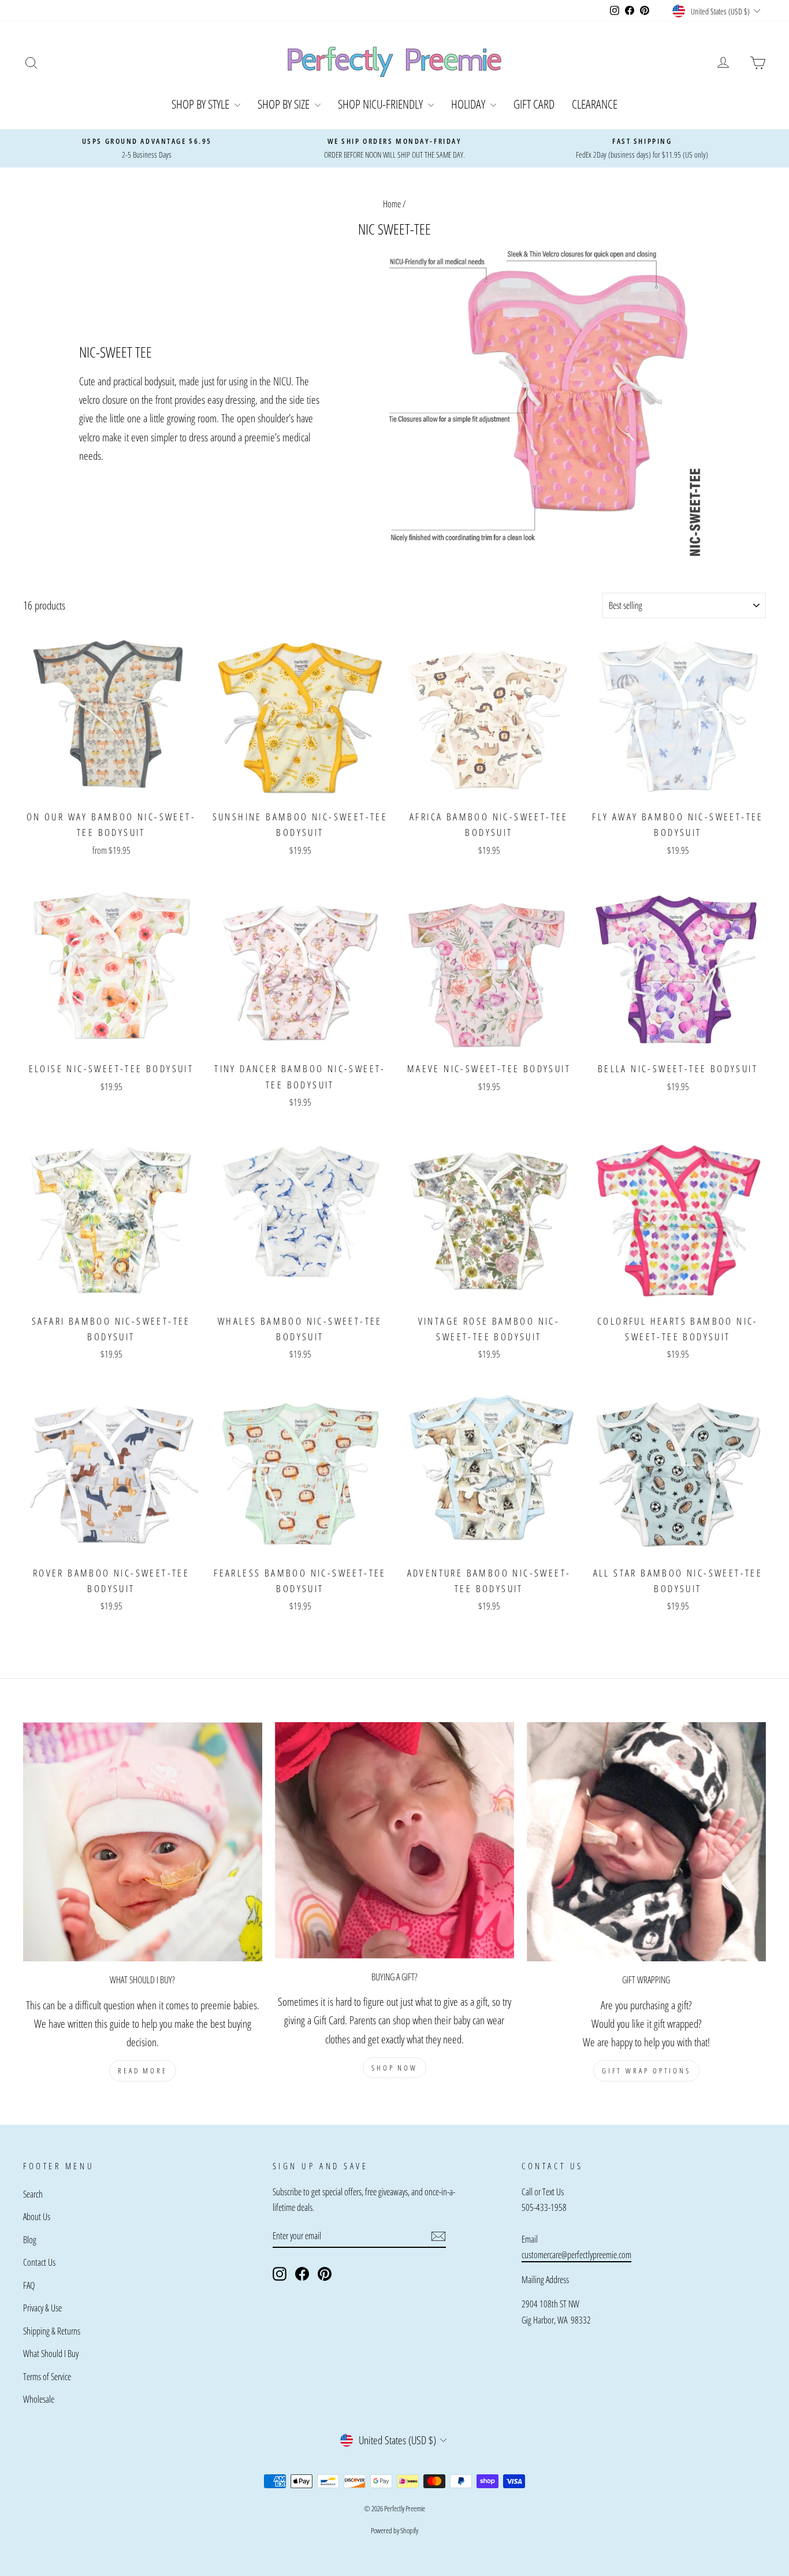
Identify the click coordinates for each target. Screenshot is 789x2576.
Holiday (469, 104)
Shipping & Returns (52, 2331)
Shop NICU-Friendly (382, 104)
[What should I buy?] (143, 1842)
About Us (37, 2217)
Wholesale (39, 2399)
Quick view (111, 790)
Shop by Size (285, 104)
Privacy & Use (42, 2308)
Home (392, 204)
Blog (30, 2240)
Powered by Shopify (394, 2530)
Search (33, 2194)
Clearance (595, 104)
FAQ (29, 2285)
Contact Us (39, 2262)
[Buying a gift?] (394, 1840)
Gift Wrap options (646, 2071)
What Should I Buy (51, 2354)
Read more (143, 2071)
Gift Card (534, 104)
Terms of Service (47, 2377)
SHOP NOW (394, 2068)
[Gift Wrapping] (646, 1842)
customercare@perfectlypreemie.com (576, 2255)
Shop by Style (202, 104)
